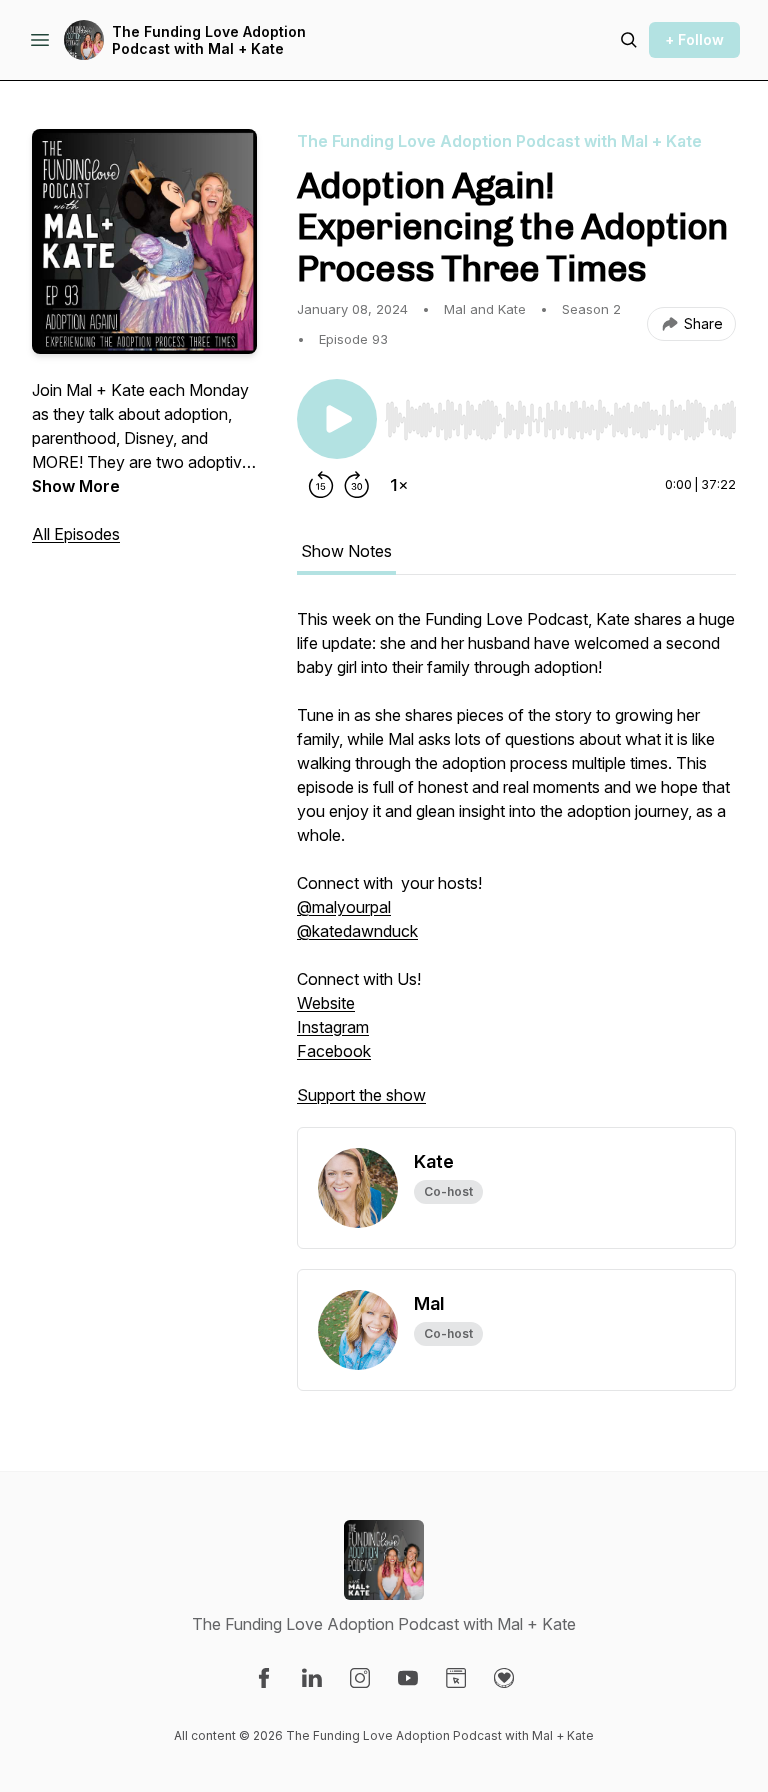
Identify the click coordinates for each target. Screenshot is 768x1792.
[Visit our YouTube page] (408, 1678)
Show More (76, 486)
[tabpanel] (516, 867)
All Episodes (76, 534)
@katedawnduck (357, 931)
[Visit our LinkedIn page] (312, 1678)
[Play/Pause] (337, 419)
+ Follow (694, 39)
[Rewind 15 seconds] (321, 485)
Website (326, 1003)
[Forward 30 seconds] (357, 485)
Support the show (361, 1095)
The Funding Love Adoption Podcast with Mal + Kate (209, 40)
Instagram (333, 1027)
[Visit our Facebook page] (264, 1678)
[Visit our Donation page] (504, 1678)
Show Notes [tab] (346, 551)
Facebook (334, 1051)
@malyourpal (344, 907)
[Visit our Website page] (456, 1678)
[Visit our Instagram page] (360, 1678)
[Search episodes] (629, 40)
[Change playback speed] (399, 485)
